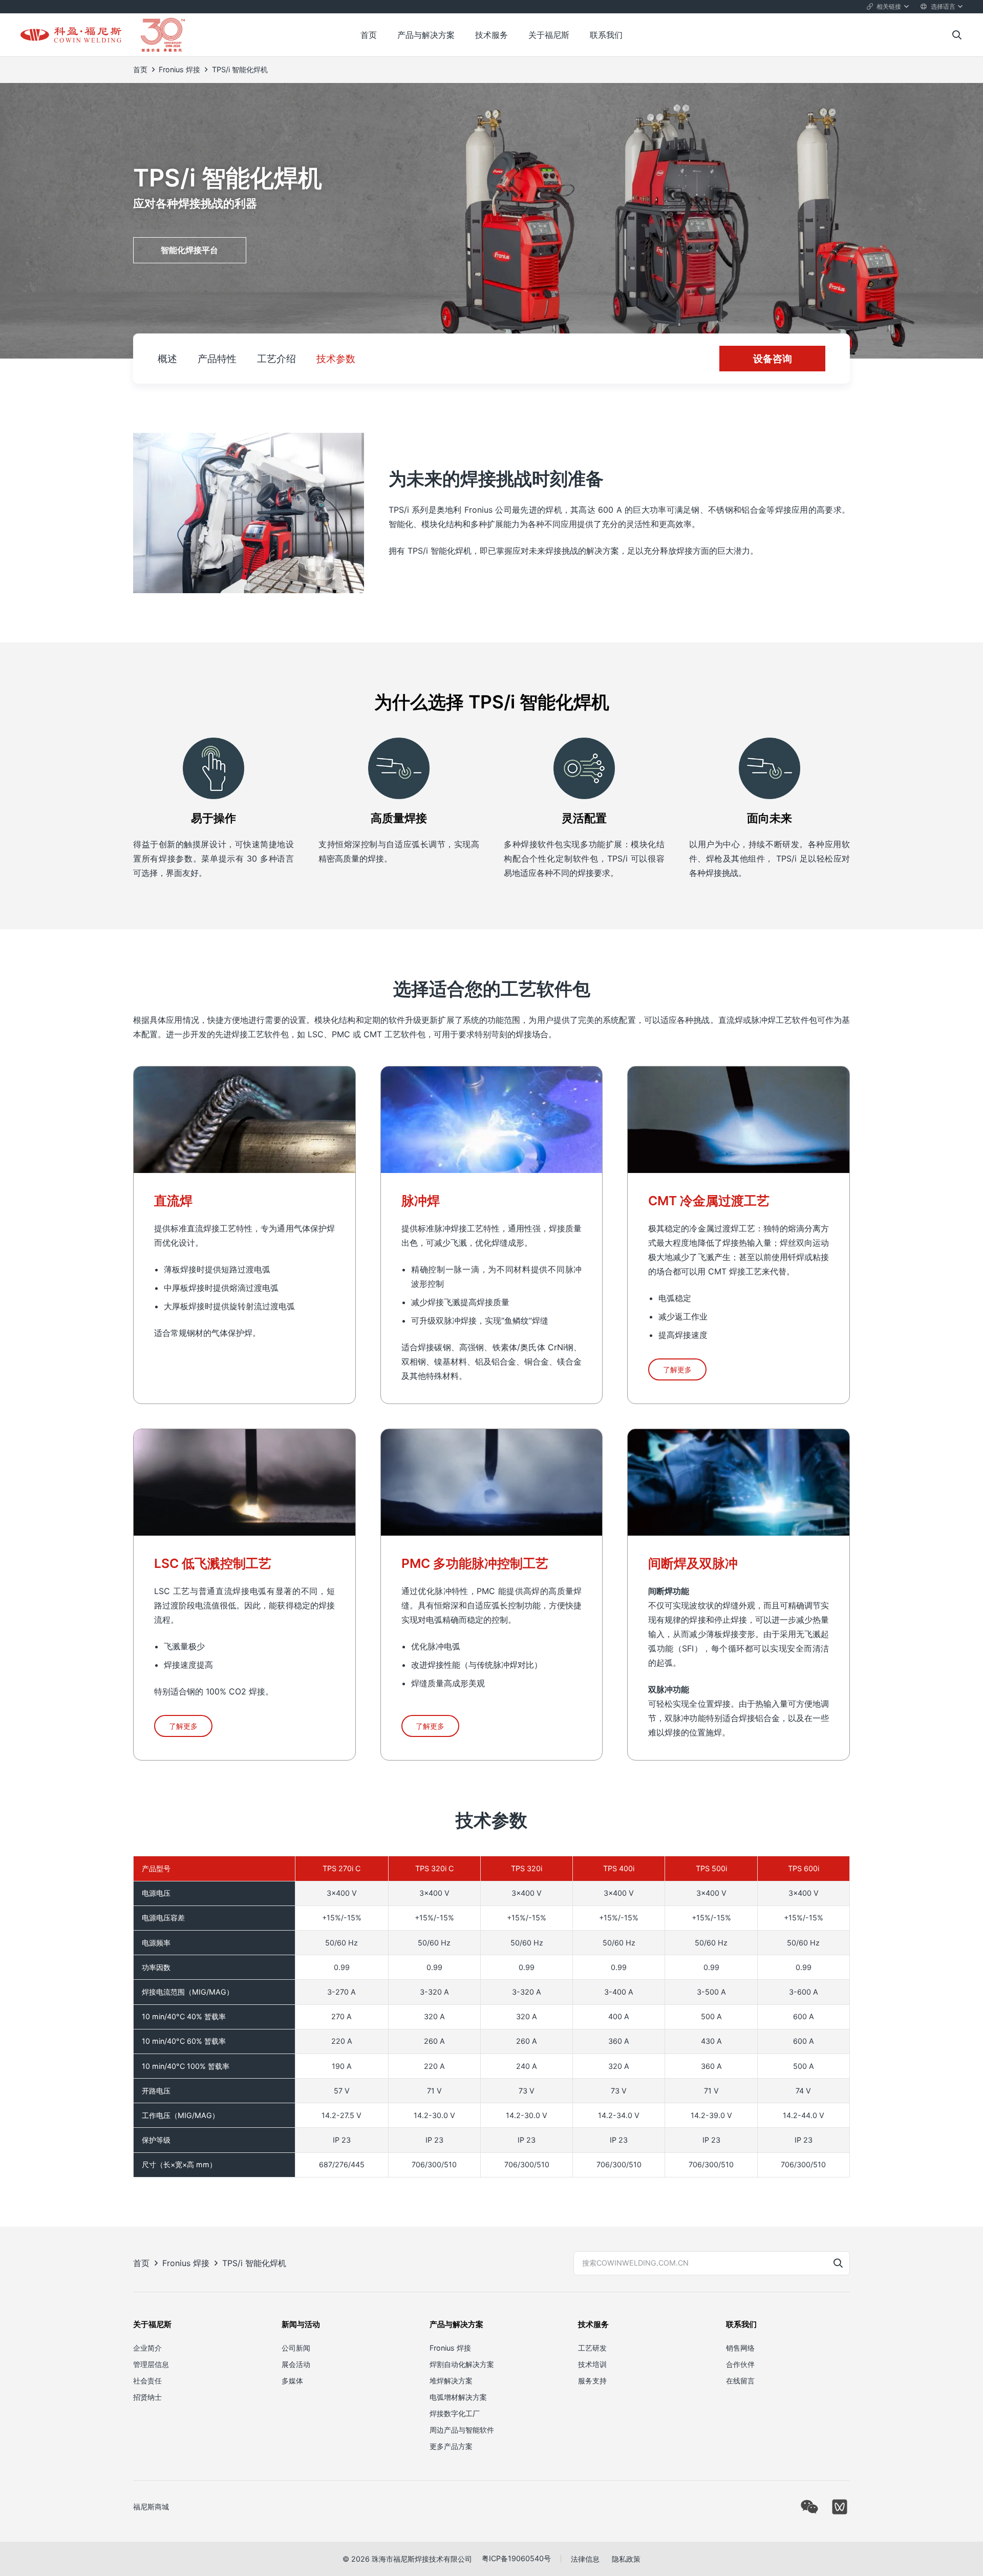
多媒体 (292, 2380)
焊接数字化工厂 (455, 2413)
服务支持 (592, 2380)
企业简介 (147, 2347)
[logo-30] (163, 35)
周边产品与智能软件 (462, 2429)
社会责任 (147, 2380)
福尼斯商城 (151, 2507)
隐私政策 (626, 2559)
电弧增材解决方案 (458, 2396)
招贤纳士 (147, 2396)
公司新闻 (296, 2347)
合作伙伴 (740, 2364)
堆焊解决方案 (451, 2380)
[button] (888, 7)
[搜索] (838, 2263)
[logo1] (71, 35)
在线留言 (740, 2380)
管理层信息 (151, 2364)
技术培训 (592, 2364)
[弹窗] (809, 2507)
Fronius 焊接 (450, 2347)
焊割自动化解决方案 (462, 2364)
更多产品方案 (451, 2446)
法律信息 (585, 2559)
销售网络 (740, 2347)
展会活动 (296, 2364)
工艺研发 (592, 2347)
